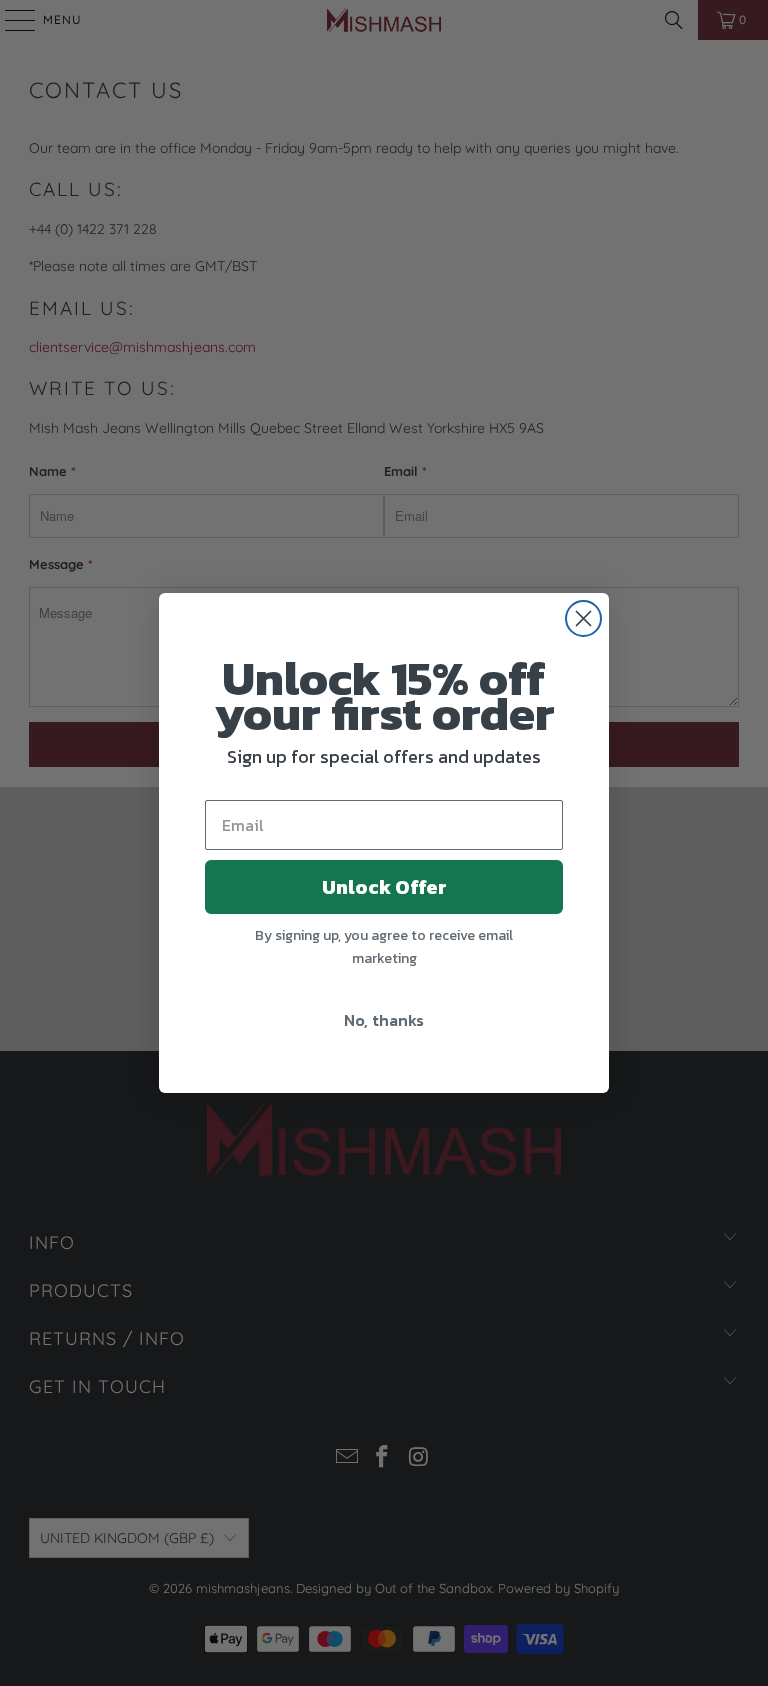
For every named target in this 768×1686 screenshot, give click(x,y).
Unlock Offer (384, 887)
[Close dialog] (583, 618)
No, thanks (384, 1020)
